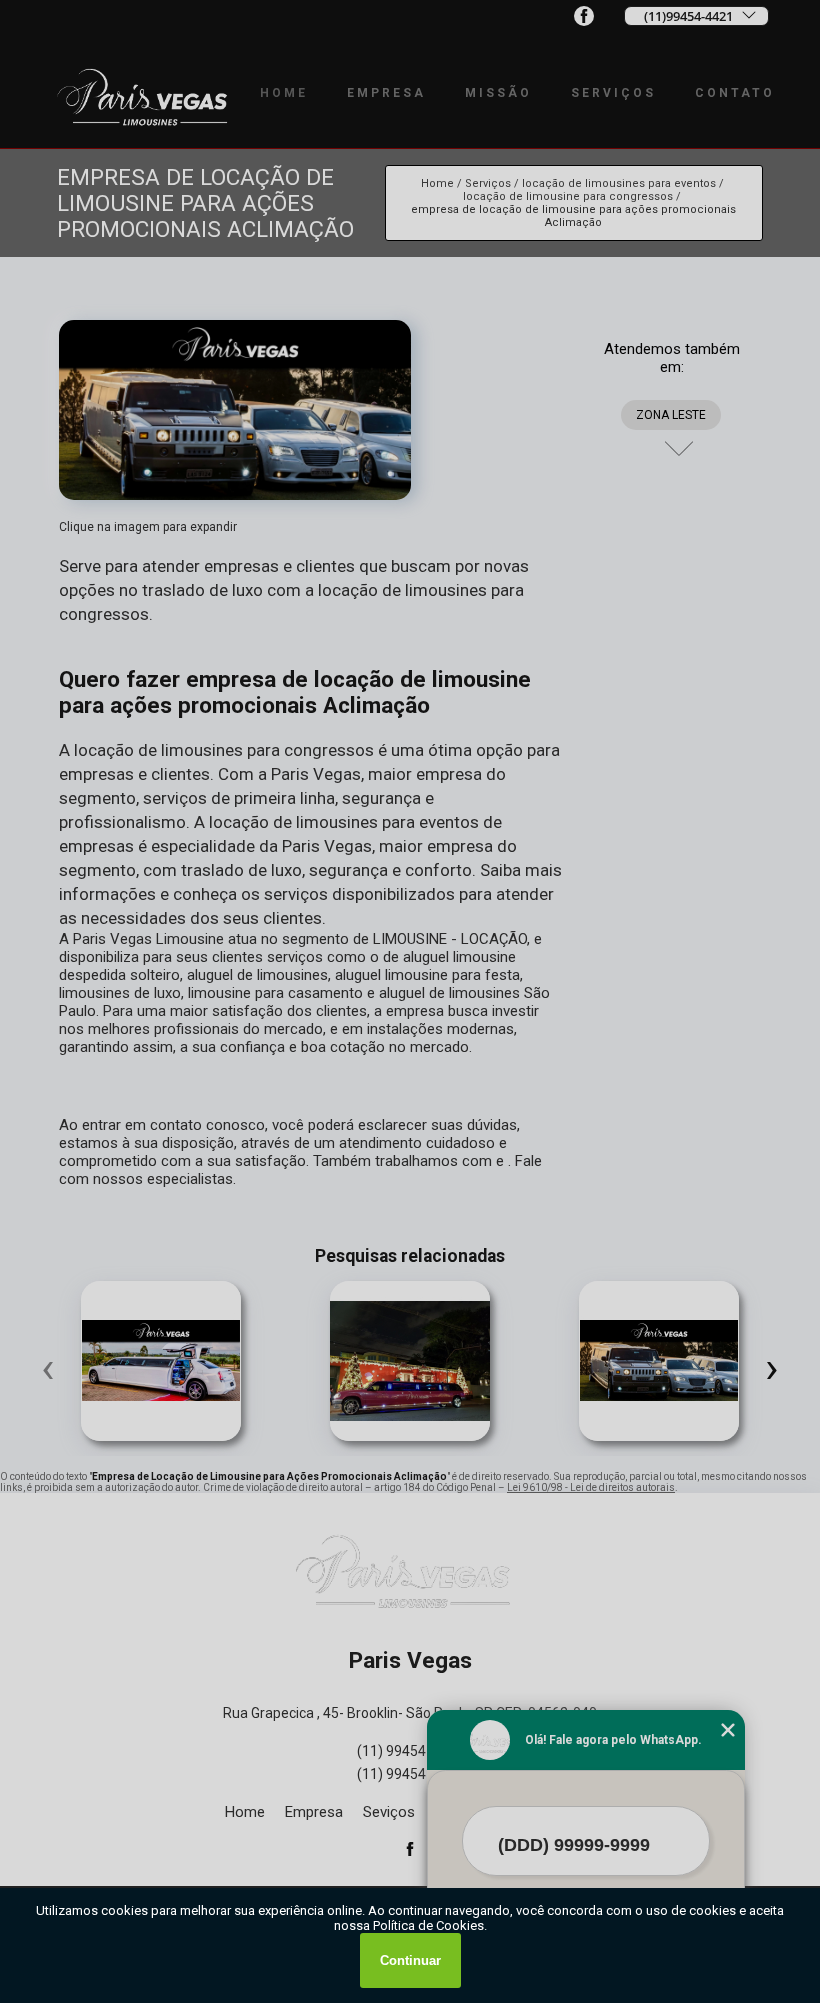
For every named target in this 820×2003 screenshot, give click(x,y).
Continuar (410, 1960)
